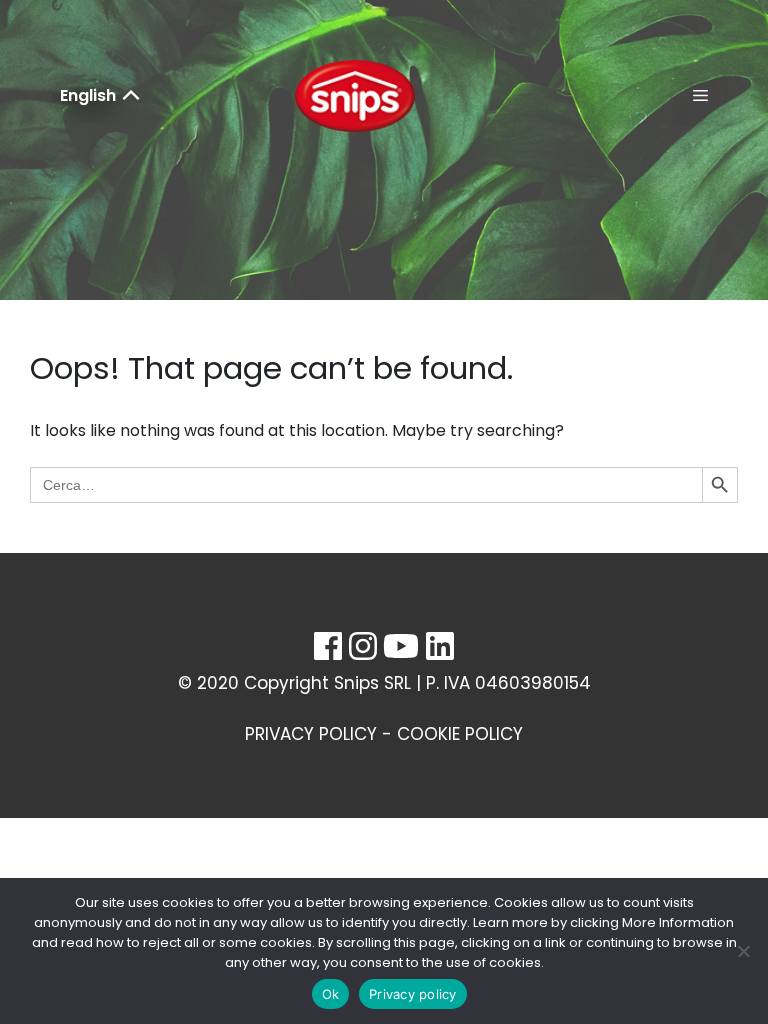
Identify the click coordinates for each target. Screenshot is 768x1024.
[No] (743, 951)
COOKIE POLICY (460, 734)
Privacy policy (413, 994)
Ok (331, 994)
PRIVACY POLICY (311, 734)
